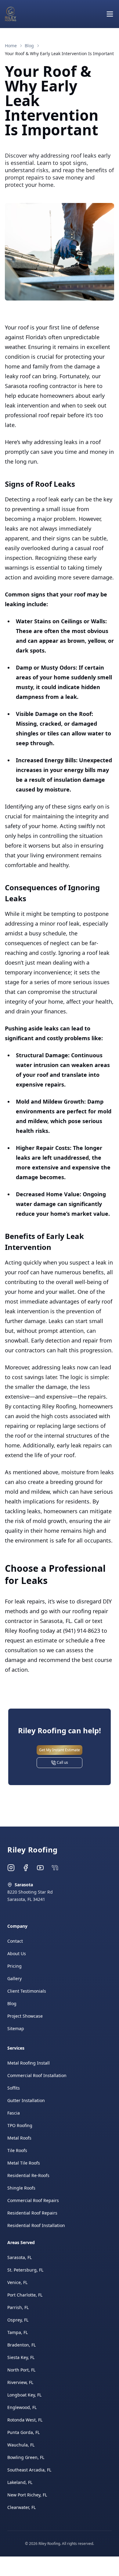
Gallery (14, 1978)
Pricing (14, 1966)
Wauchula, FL (21, 2445)
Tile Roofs (17, 2150)
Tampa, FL (18, 2332)
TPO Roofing (20, 2125)
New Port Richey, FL (27, 2495)
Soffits (14, 2088)
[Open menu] (110, 14)
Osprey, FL (18, 2320)
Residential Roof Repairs (32, 2213)
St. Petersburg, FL (25, 2270)
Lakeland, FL (20, 2482)
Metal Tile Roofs (24, 2163)
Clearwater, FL (22, 2507)
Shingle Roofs (21, 2188)
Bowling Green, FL (26, 2457)
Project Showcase (25, 2016)
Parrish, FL (18, 2307)
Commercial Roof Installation (37, 2075)
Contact (15, 1941)
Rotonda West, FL (25, 2420)
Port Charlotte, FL (25, 2295)
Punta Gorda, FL (23, 2432)
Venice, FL (17, 2282)
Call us (62, 1762)
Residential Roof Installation (36, 2225)
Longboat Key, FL (24, 2395)
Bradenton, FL (22, 2345)
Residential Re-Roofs (28, 2175)
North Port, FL (21, 2370)
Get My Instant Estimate (60, 1750)
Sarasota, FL (20, 2257)
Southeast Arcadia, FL (29, 2470)
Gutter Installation (26, 2100)
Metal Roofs (19, 2138)
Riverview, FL (20, 2382)
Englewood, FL (22, 2407)
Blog (12, 2003)
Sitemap (16, 2028)
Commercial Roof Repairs (33, 2200)
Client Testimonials (27, 1991)
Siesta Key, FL (21, 2357)
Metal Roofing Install (29, 2063)
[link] (59, 54)
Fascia (14, 2113)
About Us (17, 1953)
